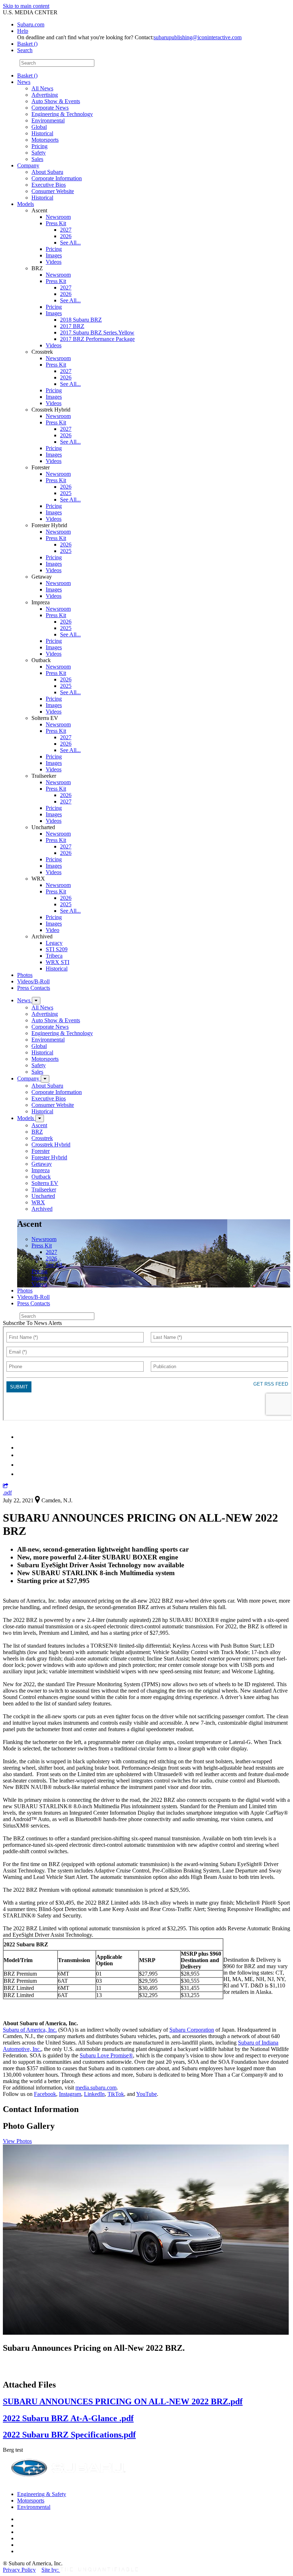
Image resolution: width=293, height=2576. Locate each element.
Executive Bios (49, 185)
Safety (39, 153)
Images (54, 255)
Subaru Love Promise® (106, 2055)
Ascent (39, 1125)
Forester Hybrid (49, 1157)
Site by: (51, 2570)
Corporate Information (57, 178)
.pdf (7, 1493)
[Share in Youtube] (21, 1455)
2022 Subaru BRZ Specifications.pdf (69, 2435)
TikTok (116, 2094)
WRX (38, 1202)
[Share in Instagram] (21, 1474)
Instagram (70, 2094)
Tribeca (54, 956)
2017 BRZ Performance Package (97, 339)
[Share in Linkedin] (22, 1437)
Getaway (42, 1164)
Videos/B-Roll (33, 981)
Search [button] (25, 50)
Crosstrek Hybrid (51, 1145)
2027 (66, 230)
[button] (6, 1486)
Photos (25, 975)
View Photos (17, 2141)
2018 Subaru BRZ (81, 320)
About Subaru (47, 172)
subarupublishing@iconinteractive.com (198, 37)
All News (42, 88)
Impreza (41, 1170)
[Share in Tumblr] (21, 1465)
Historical (42, 133)
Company (28, 165)
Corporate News (50, 108)
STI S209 (57, 949)
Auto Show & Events (56, 101)
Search (11, 63)
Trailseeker (44, 1189)
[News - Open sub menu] (36, 1001)
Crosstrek (42, 1138)
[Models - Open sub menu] (40, 1118)
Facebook (45, 2094)
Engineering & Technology (62, 114)
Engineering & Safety (42, 2494)
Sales (37, 159)
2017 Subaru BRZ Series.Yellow (97, 332)
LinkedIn (94, 2094)
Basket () (27, 44)
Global (39, 127)
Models (26, 204)
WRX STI (58, 962)
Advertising (45, 95)
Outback (41, 1177)
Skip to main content (26, 6)
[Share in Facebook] (22, 1448)
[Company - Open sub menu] (45, 1079)
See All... (70, 243)
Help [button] (23, 31)
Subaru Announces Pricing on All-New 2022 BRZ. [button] (94, 2348)
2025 (66, 493)
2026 (66, 236)
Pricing (39, 146)
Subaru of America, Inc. (30, 2030)
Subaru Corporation (192, 2030)
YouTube (146, 2094)
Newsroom (58, 217)
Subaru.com (31, 24)
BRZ (37, 1132)
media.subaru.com (96, 2088)
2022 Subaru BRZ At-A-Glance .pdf (68, 2418)
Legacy (54, 943)
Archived (42, 1209)
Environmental (48, 120)
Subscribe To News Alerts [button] (32, 1323)
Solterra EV (45, 1183)
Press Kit (56, 223)
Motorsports (45, 140)
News (24, 82)
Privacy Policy (19, 2570)
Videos (54, 262)
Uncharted (43, 1196)
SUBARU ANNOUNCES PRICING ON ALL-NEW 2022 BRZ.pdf (123, 2401)
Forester (41, 1151)
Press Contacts (34, 988)
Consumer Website (53, 191)
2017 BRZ (72, 326)
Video (53, 930)
